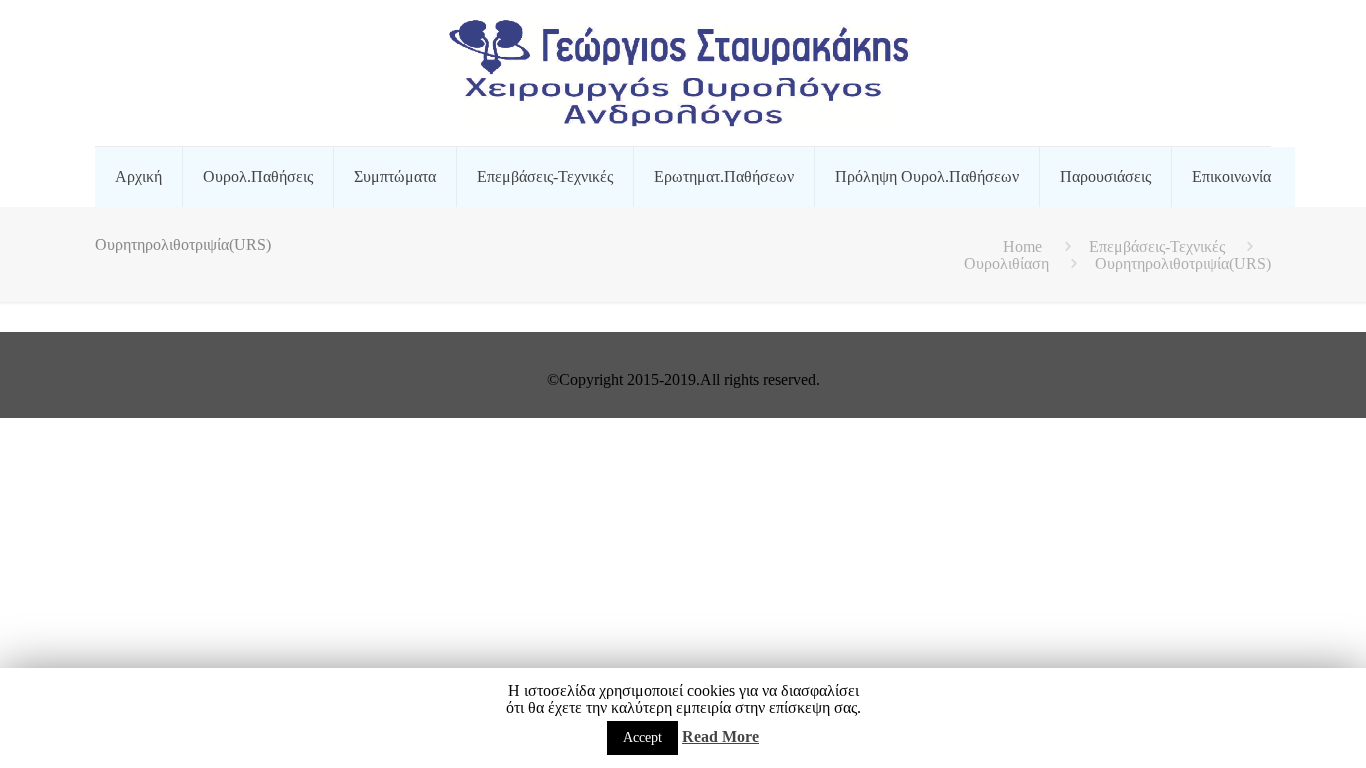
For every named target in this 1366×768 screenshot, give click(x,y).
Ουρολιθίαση (1006, 263)
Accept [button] (642, 737)
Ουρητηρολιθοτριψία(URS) (1183, 263)
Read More (720, 737)
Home (1022, 246)
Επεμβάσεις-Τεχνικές (1157, 246)
